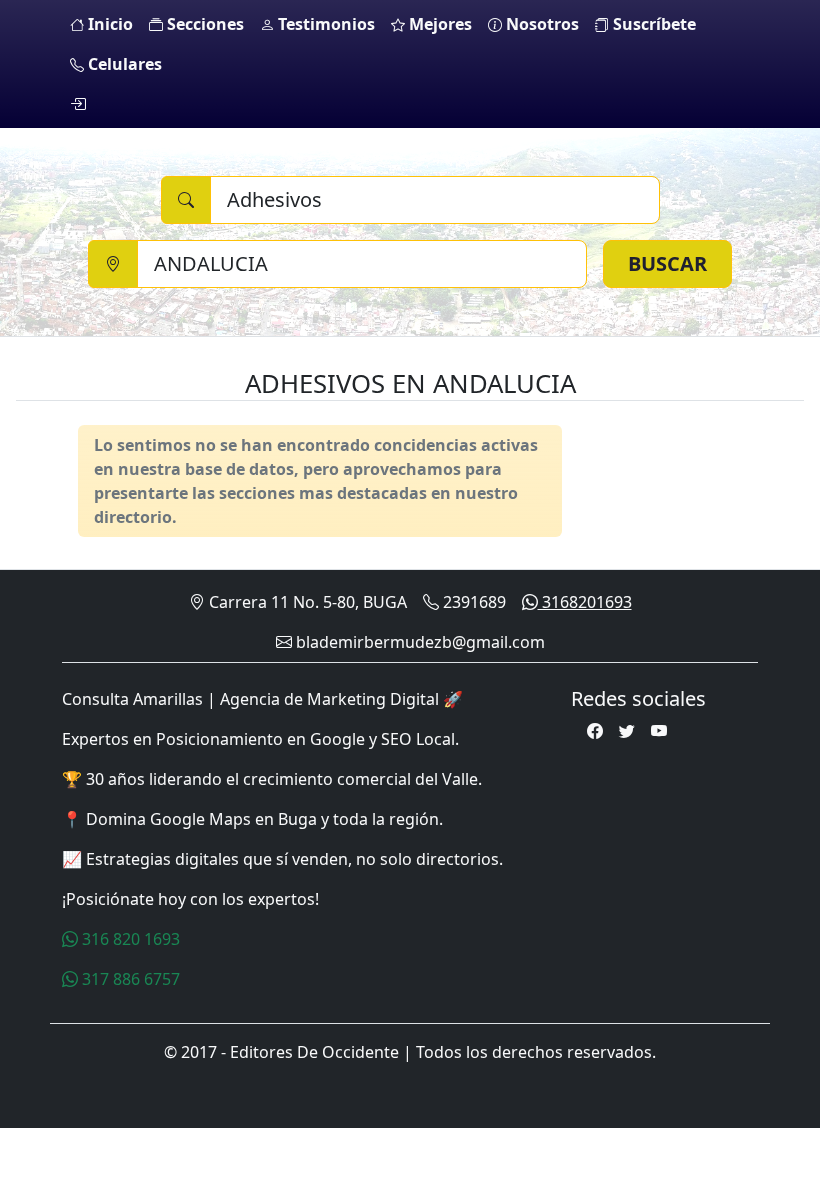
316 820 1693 (129, 939)
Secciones (203, 24)
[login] (78, 104)
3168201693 (585, 602)
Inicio (108, 24)
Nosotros (540, 24)
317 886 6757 (129, 979)
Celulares (123, 64)
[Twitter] (627, 731)
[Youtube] (659, 731)
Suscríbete (652, 24)
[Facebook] (595, 731)
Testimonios (324, 24)
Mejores (438, 24)
